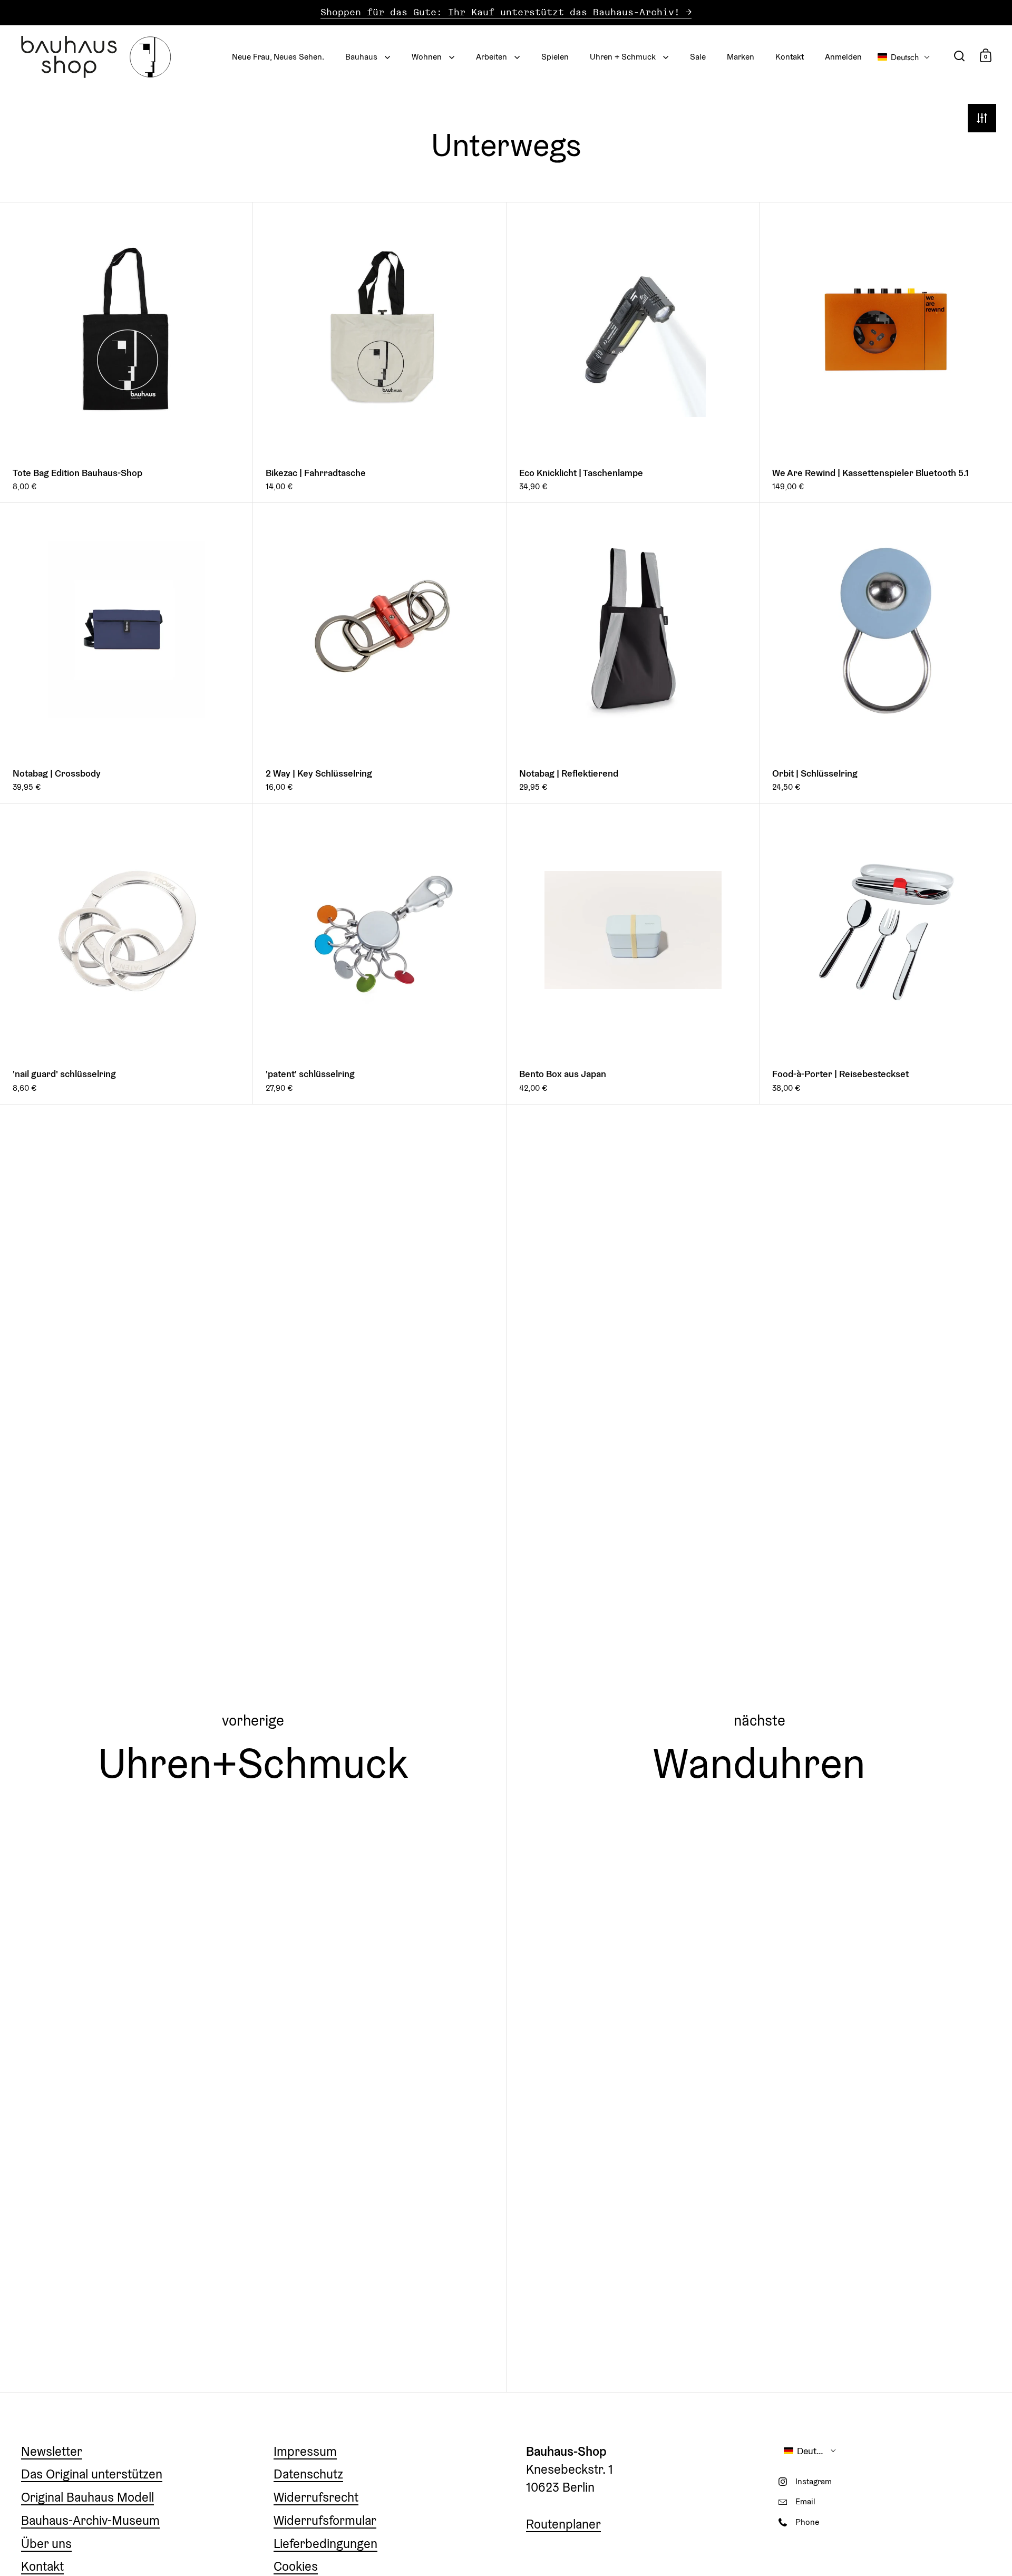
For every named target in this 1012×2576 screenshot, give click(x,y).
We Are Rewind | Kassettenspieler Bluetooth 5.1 (886, 352)
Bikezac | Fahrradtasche (379, 352)
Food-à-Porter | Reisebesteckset (886, 954)
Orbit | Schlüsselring (886, 653)
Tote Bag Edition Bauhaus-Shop (126, 352)
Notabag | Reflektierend (633, 653)
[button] (904, 57)
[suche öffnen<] (960, 56)
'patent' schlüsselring (379, 954)
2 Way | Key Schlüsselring (379, 653)
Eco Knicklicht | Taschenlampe (633, 352)
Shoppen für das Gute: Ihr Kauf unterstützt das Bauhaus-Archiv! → (506, 12)
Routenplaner (563, 2524)
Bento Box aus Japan (633, 954)
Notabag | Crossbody (126, 653)
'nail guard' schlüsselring (126, 954)
